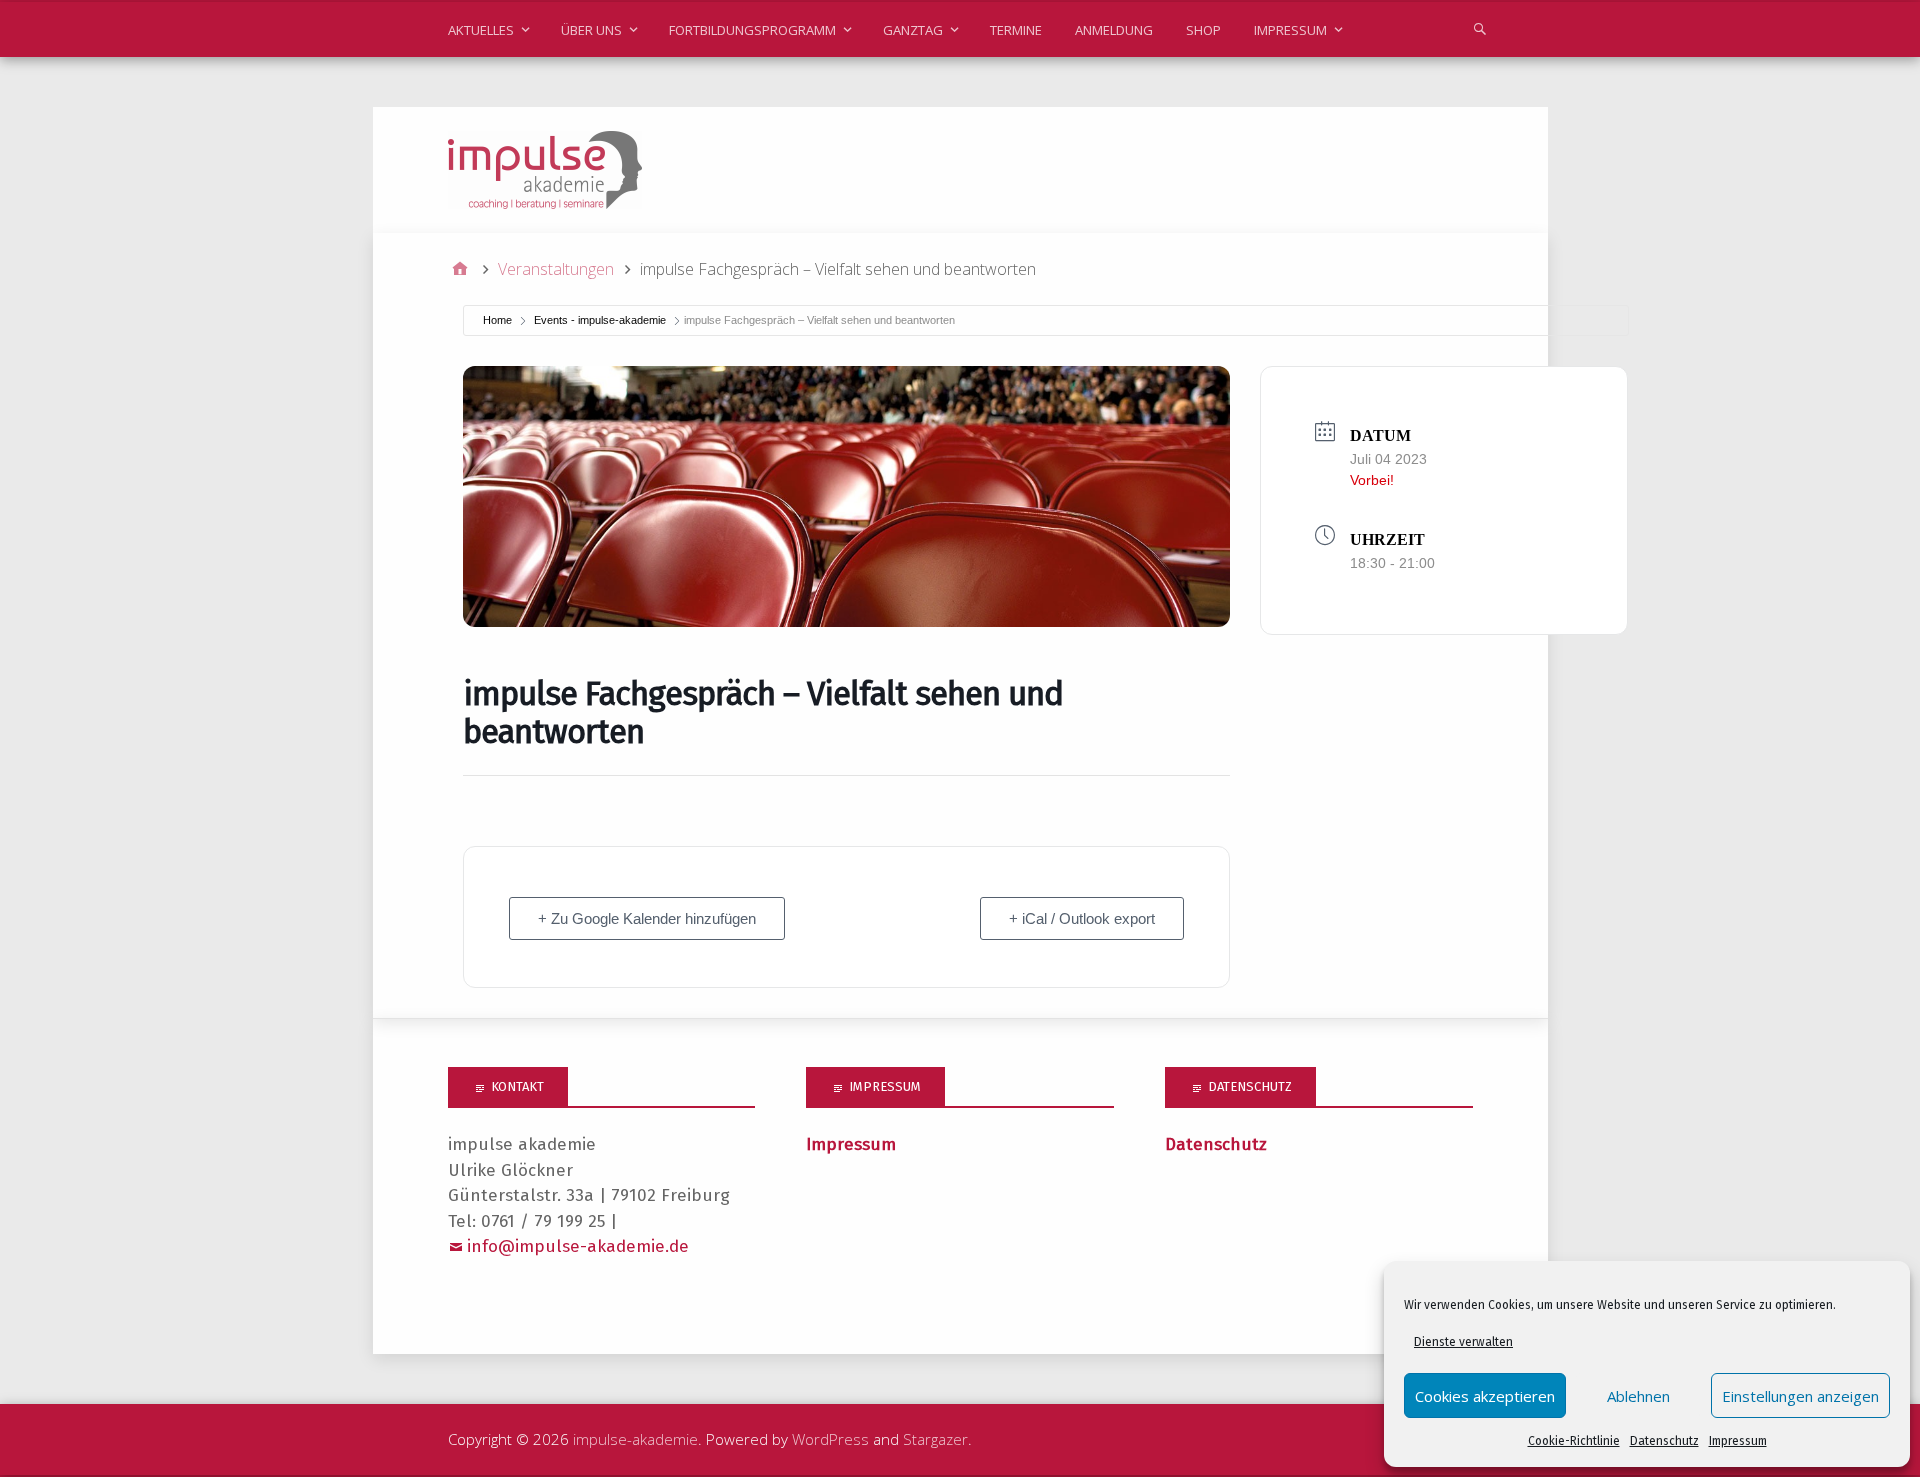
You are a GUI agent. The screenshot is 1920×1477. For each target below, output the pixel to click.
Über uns (591, 30)
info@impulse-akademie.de (578, 1246)
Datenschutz (1664, 1441)
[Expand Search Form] (1480, 28)
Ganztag (913, 30)
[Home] (460, 269)
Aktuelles (481, 30)
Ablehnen (1638, 1396)
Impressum (1738, 1441)
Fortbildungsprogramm (752, 30)
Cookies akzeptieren (1485, 1396)
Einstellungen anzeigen (1800, 1396)
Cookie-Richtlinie (1574, 1441)
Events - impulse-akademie (600, 320)
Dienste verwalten (1463, 1342)
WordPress (830, 1439)
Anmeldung (1114, 30)
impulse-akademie (635, 1439)
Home (497, 320)
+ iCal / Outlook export (1082, 918)
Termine (1016, 30)
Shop (1203, 30)
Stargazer (935, 1439)
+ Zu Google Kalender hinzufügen (647, 918)
